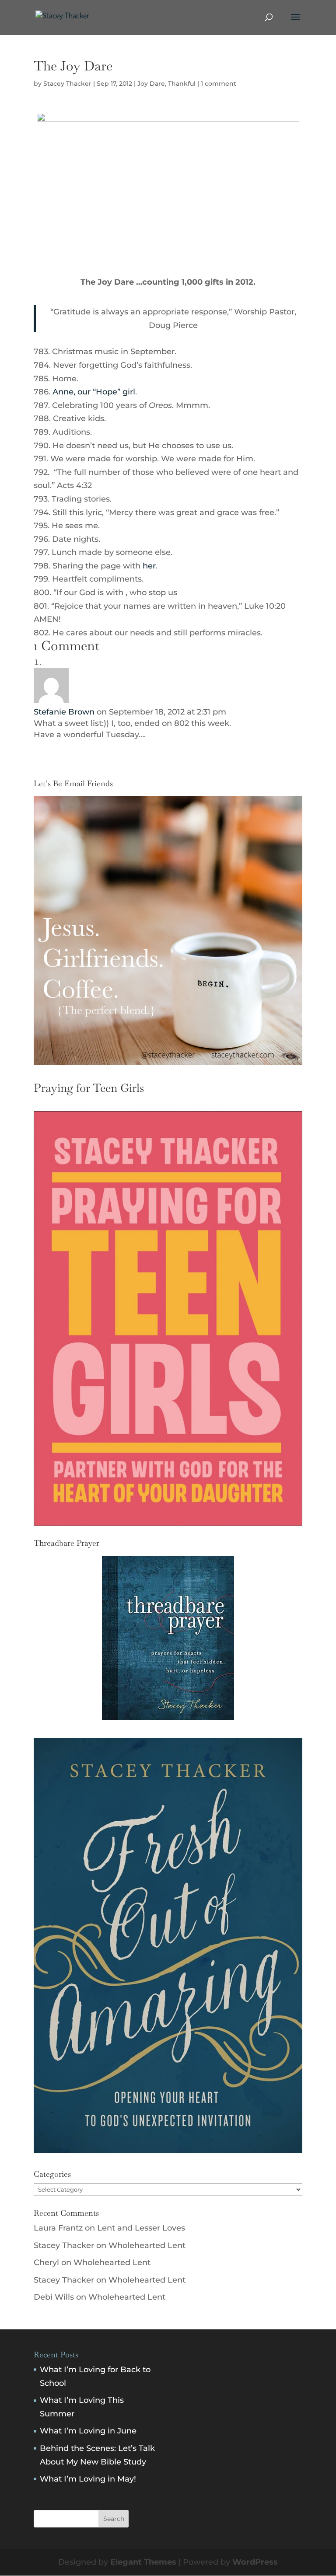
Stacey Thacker (67, 84)
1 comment (219, 84)
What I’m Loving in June (88, 2431)
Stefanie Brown (64, 712)
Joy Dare (151, 84)
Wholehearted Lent (147, 2245)
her (148, 566)
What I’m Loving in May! (88, 2479)
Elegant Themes (143, 2562)
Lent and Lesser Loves (141, 2228)
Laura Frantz (58, 2228)
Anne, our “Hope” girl (94, 392)
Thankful (182, 84)
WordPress (255, 2562)
